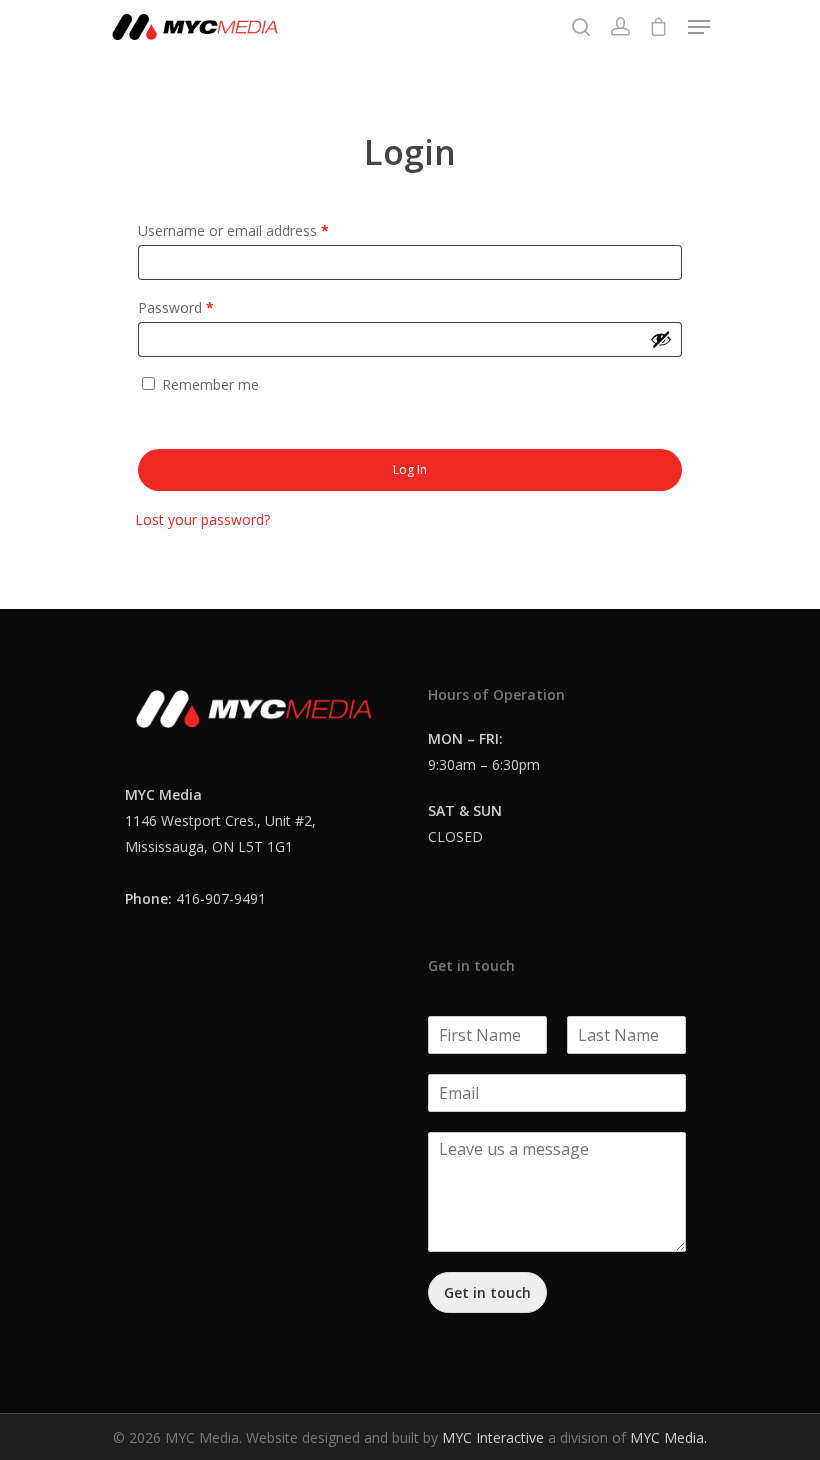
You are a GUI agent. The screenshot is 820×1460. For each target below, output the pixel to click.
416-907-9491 (221, 898)
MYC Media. (668, 1437)
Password (176, 307)
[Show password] (661, 339)
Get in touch (487, 1292)
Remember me (210, 384)
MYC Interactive (493, 1437)
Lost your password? (202, 519)
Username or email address (233, 230)
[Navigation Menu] (699, 27)
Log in (410, 469)
